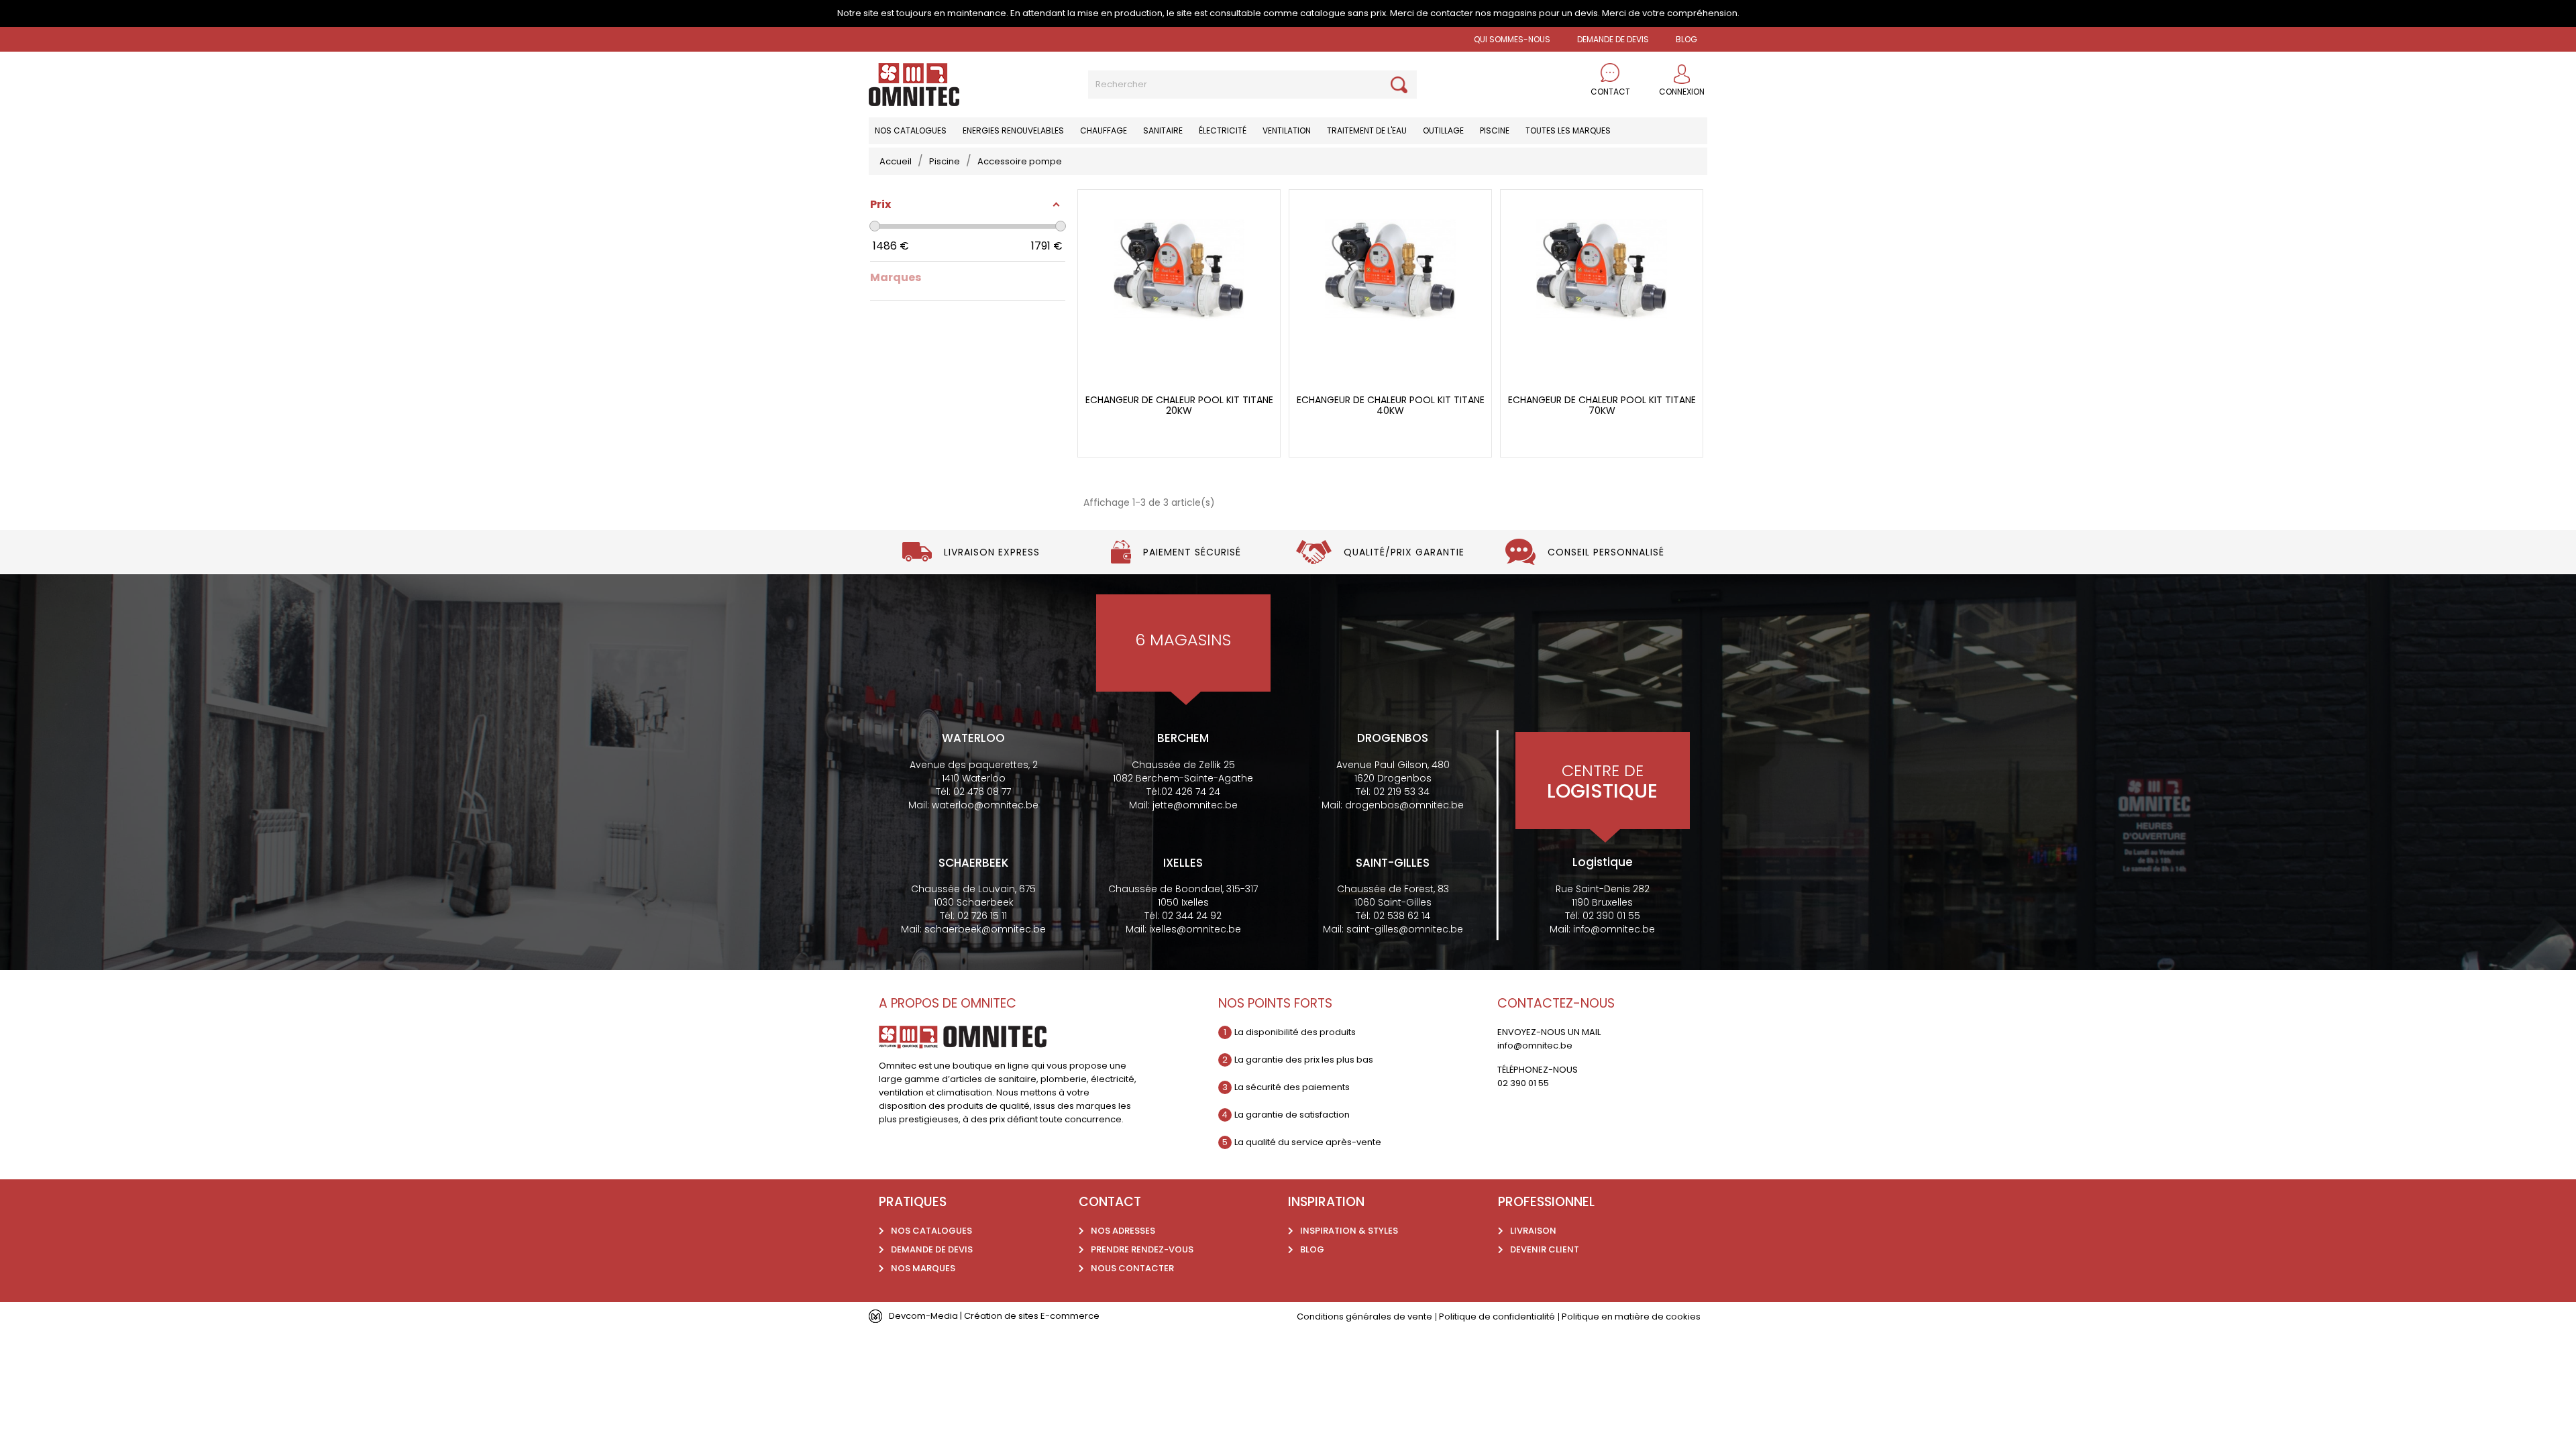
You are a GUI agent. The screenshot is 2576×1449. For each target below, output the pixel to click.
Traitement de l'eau (1367, 130)
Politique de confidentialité (1497, 1317)
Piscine (1495, 130)
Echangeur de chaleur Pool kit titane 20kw (1179, 406)
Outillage (1443, 130)
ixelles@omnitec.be (1195, 929)
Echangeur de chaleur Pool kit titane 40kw (1391, 406)
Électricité (1223, 130)
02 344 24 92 (1192, 916)
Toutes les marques (1568, 130)
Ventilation (1287, 130)
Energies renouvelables (1013, 130)
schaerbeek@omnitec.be (985, 929)
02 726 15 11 (982, 916)
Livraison (1533, 1231)
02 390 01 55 (1611, 916)
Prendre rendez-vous (1142, 1249)
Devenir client (1545, 1249)
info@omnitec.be (1614, 929)
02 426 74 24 (1191, 792)
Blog (1312, 1249)
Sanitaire (1163, 130)
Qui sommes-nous (1512, 39)
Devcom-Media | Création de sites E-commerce (994, 1316)
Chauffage (1104, 130)
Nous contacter (1132, 1268)
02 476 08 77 (982, 792)
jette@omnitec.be (1195, 805)
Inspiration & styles (1349, 1231)
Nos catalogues (911, 130)
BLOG (1686, 39)
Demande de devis (1613, 39)
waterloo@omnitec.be (985, 805)
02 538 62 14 (1402, 916)
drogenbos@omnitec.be (1404, 805)
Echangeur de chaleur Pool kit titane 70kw (1602, 406)
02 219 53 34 (1401, 792)
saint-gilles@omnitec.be (1405, 929)
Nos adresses (1123, 1231)
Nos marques (923, 1268)
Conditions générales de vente (1364, 1317)
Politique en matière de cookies (1631, 1317)
